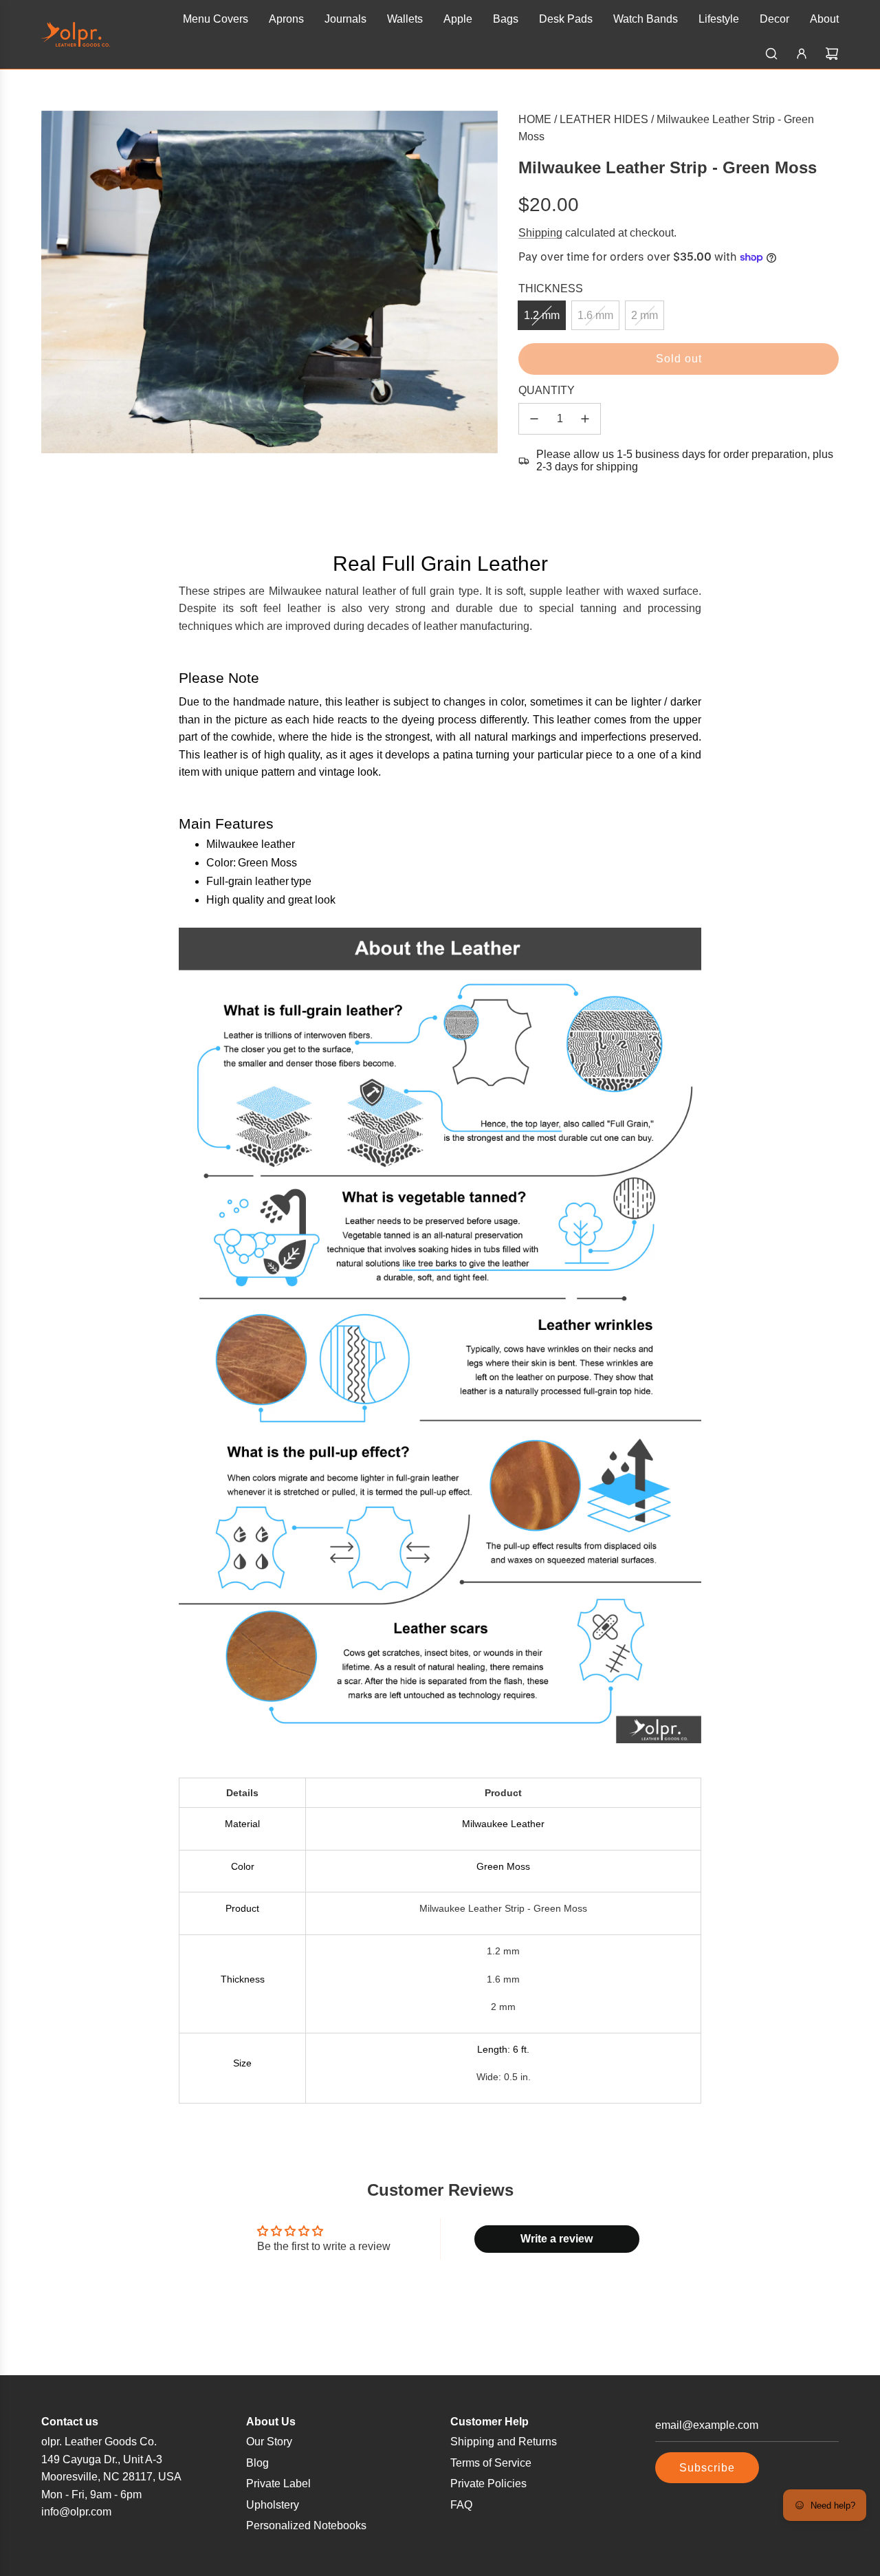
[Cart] (832, 54)
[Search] (771, 54)
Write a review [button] (557, 2239)
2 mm (645, 315)
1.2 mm (542, 315)
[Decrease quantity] (534, 419)
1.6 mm (595, 315)
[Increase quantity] (585, 419)
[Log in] (802, 54)
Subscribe (707, 2468)
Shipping (540, 233)
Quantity (547, 390)
